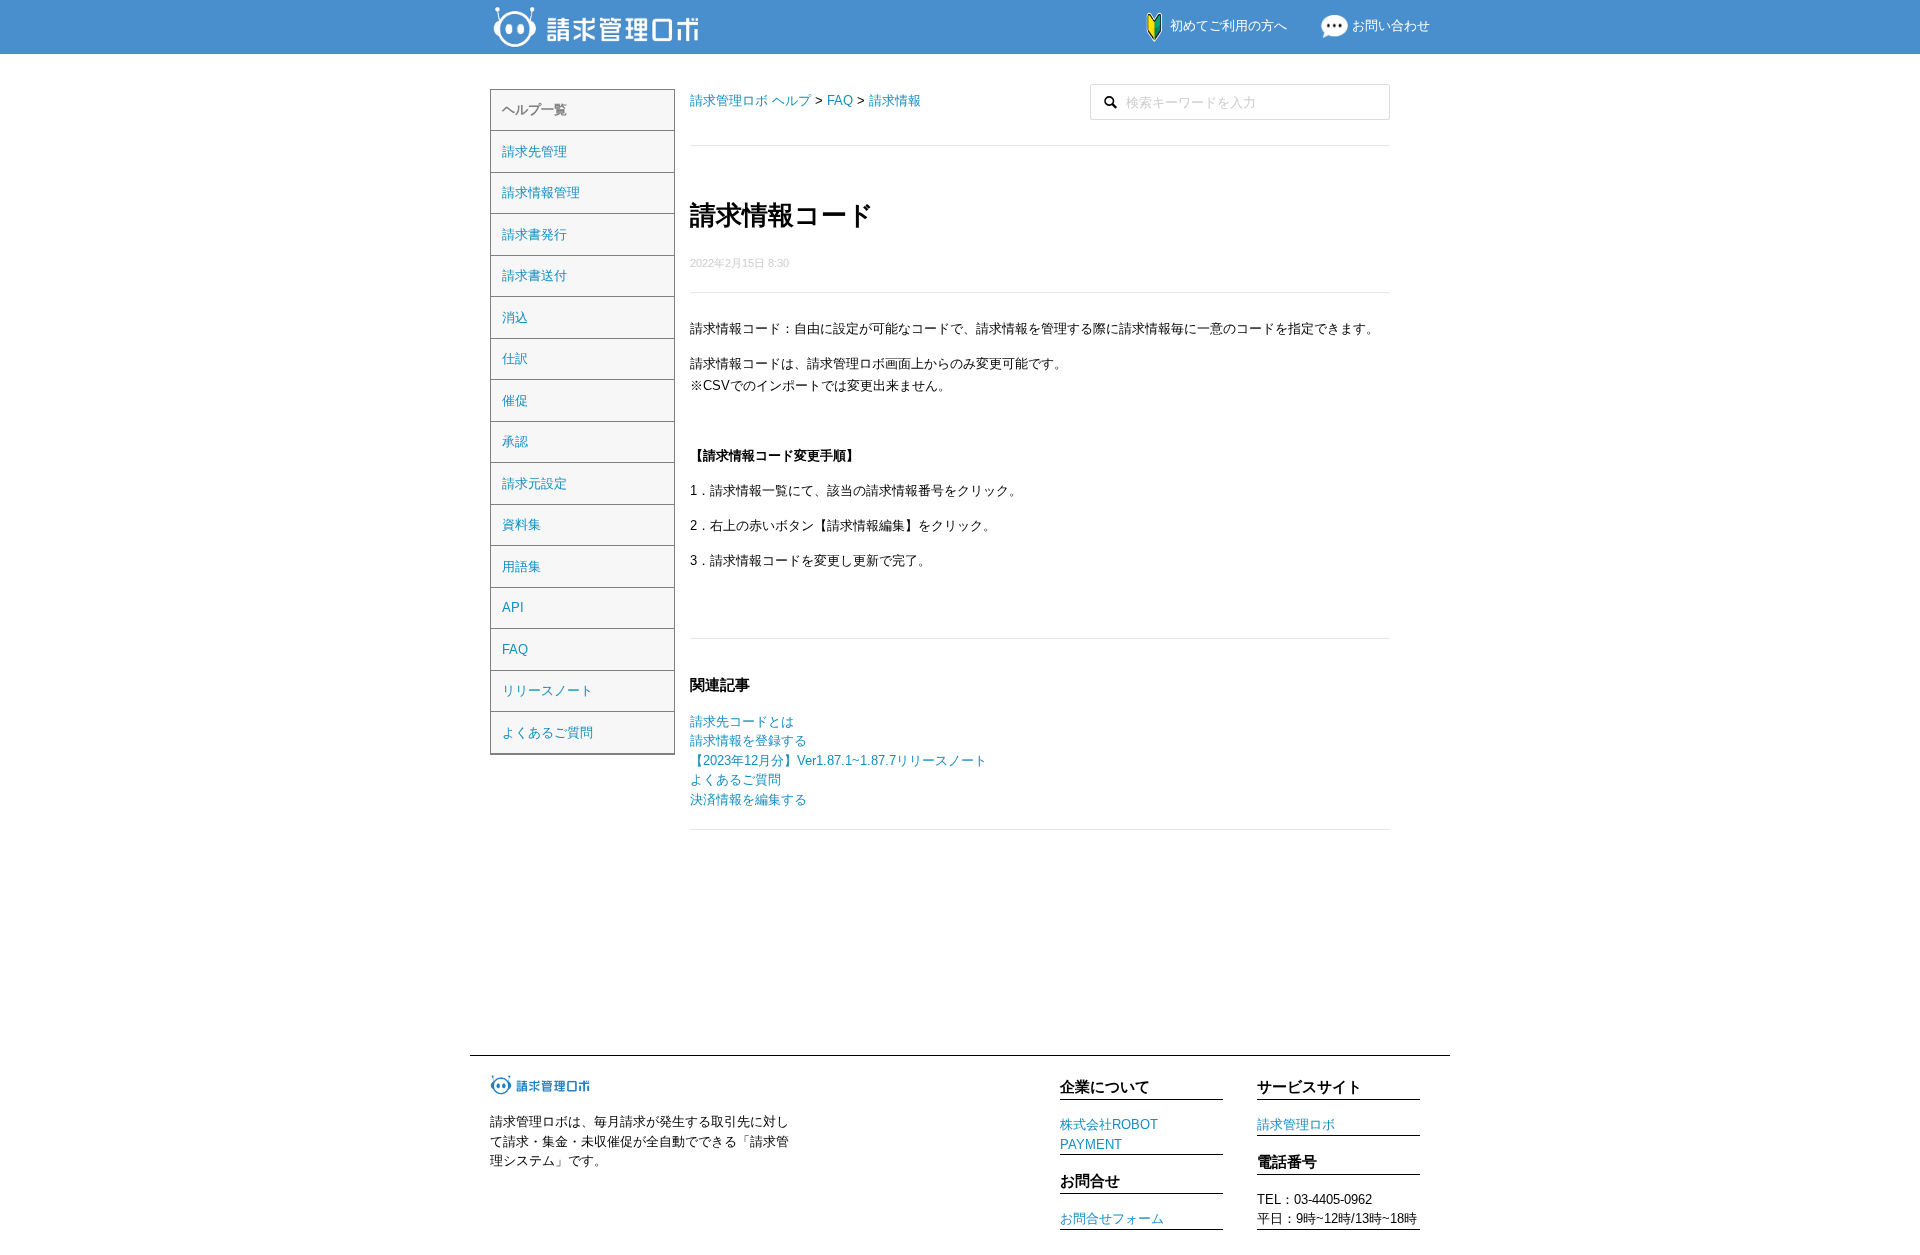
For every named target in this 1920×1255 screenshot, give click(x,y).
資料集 (521, 524)
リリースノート (547, 690)
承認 (515, 441)
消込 (515, 317)
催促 (515, 400)
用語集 (521, 566)
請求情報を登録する (748, 740)
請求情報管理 (541, 192)
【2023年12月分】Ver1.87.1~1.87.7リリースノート (838, 760)
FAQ (515, 649)
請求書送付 (534, 275)
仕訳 (515, 358)
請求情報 (895, 100)
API (513, 607)
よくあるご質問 (547, 732)
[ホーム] (598, 25)
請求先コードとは (742, 721)
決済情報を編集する (748, 799)
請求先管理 (534, 151)
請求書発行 (534, 234)
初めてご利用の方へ (1226, 25)
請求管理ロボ (1296, 1124)
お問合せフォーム (1112, 1218)
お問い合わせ (1389, 25)
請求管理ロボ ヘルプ (750, 100)
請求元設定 (534, 483)
